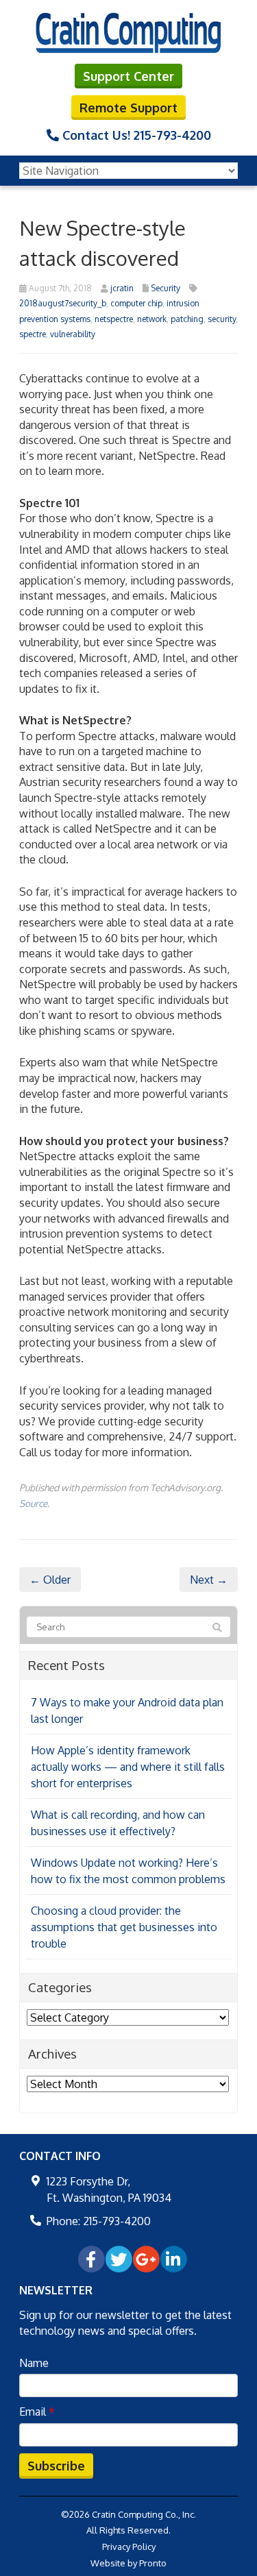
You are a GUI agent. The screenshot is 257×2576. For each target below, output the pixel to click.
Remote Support (128, 108)
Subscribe (56, 2466)
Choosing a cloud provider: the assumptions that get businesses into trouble (124, 1927)
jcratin (122, 288)
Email (37, 2412)
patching (187, 319)
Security (166, 288)
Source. (34, 1503)
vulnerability (73, 334)
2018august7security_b (63, 303)
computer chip (136, 303)
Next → (209, 1580)
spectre (33, 334)
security (222, 319)
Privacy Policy (129, 2547)
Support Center (128, 76)
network (152, 319)
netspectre (114, 319)
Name (34, 2363)
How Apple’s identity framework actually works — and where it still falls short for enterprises (128, 1767)
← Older (50, 1580)
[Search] (217, 1628)
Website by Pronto (128, 2563)
